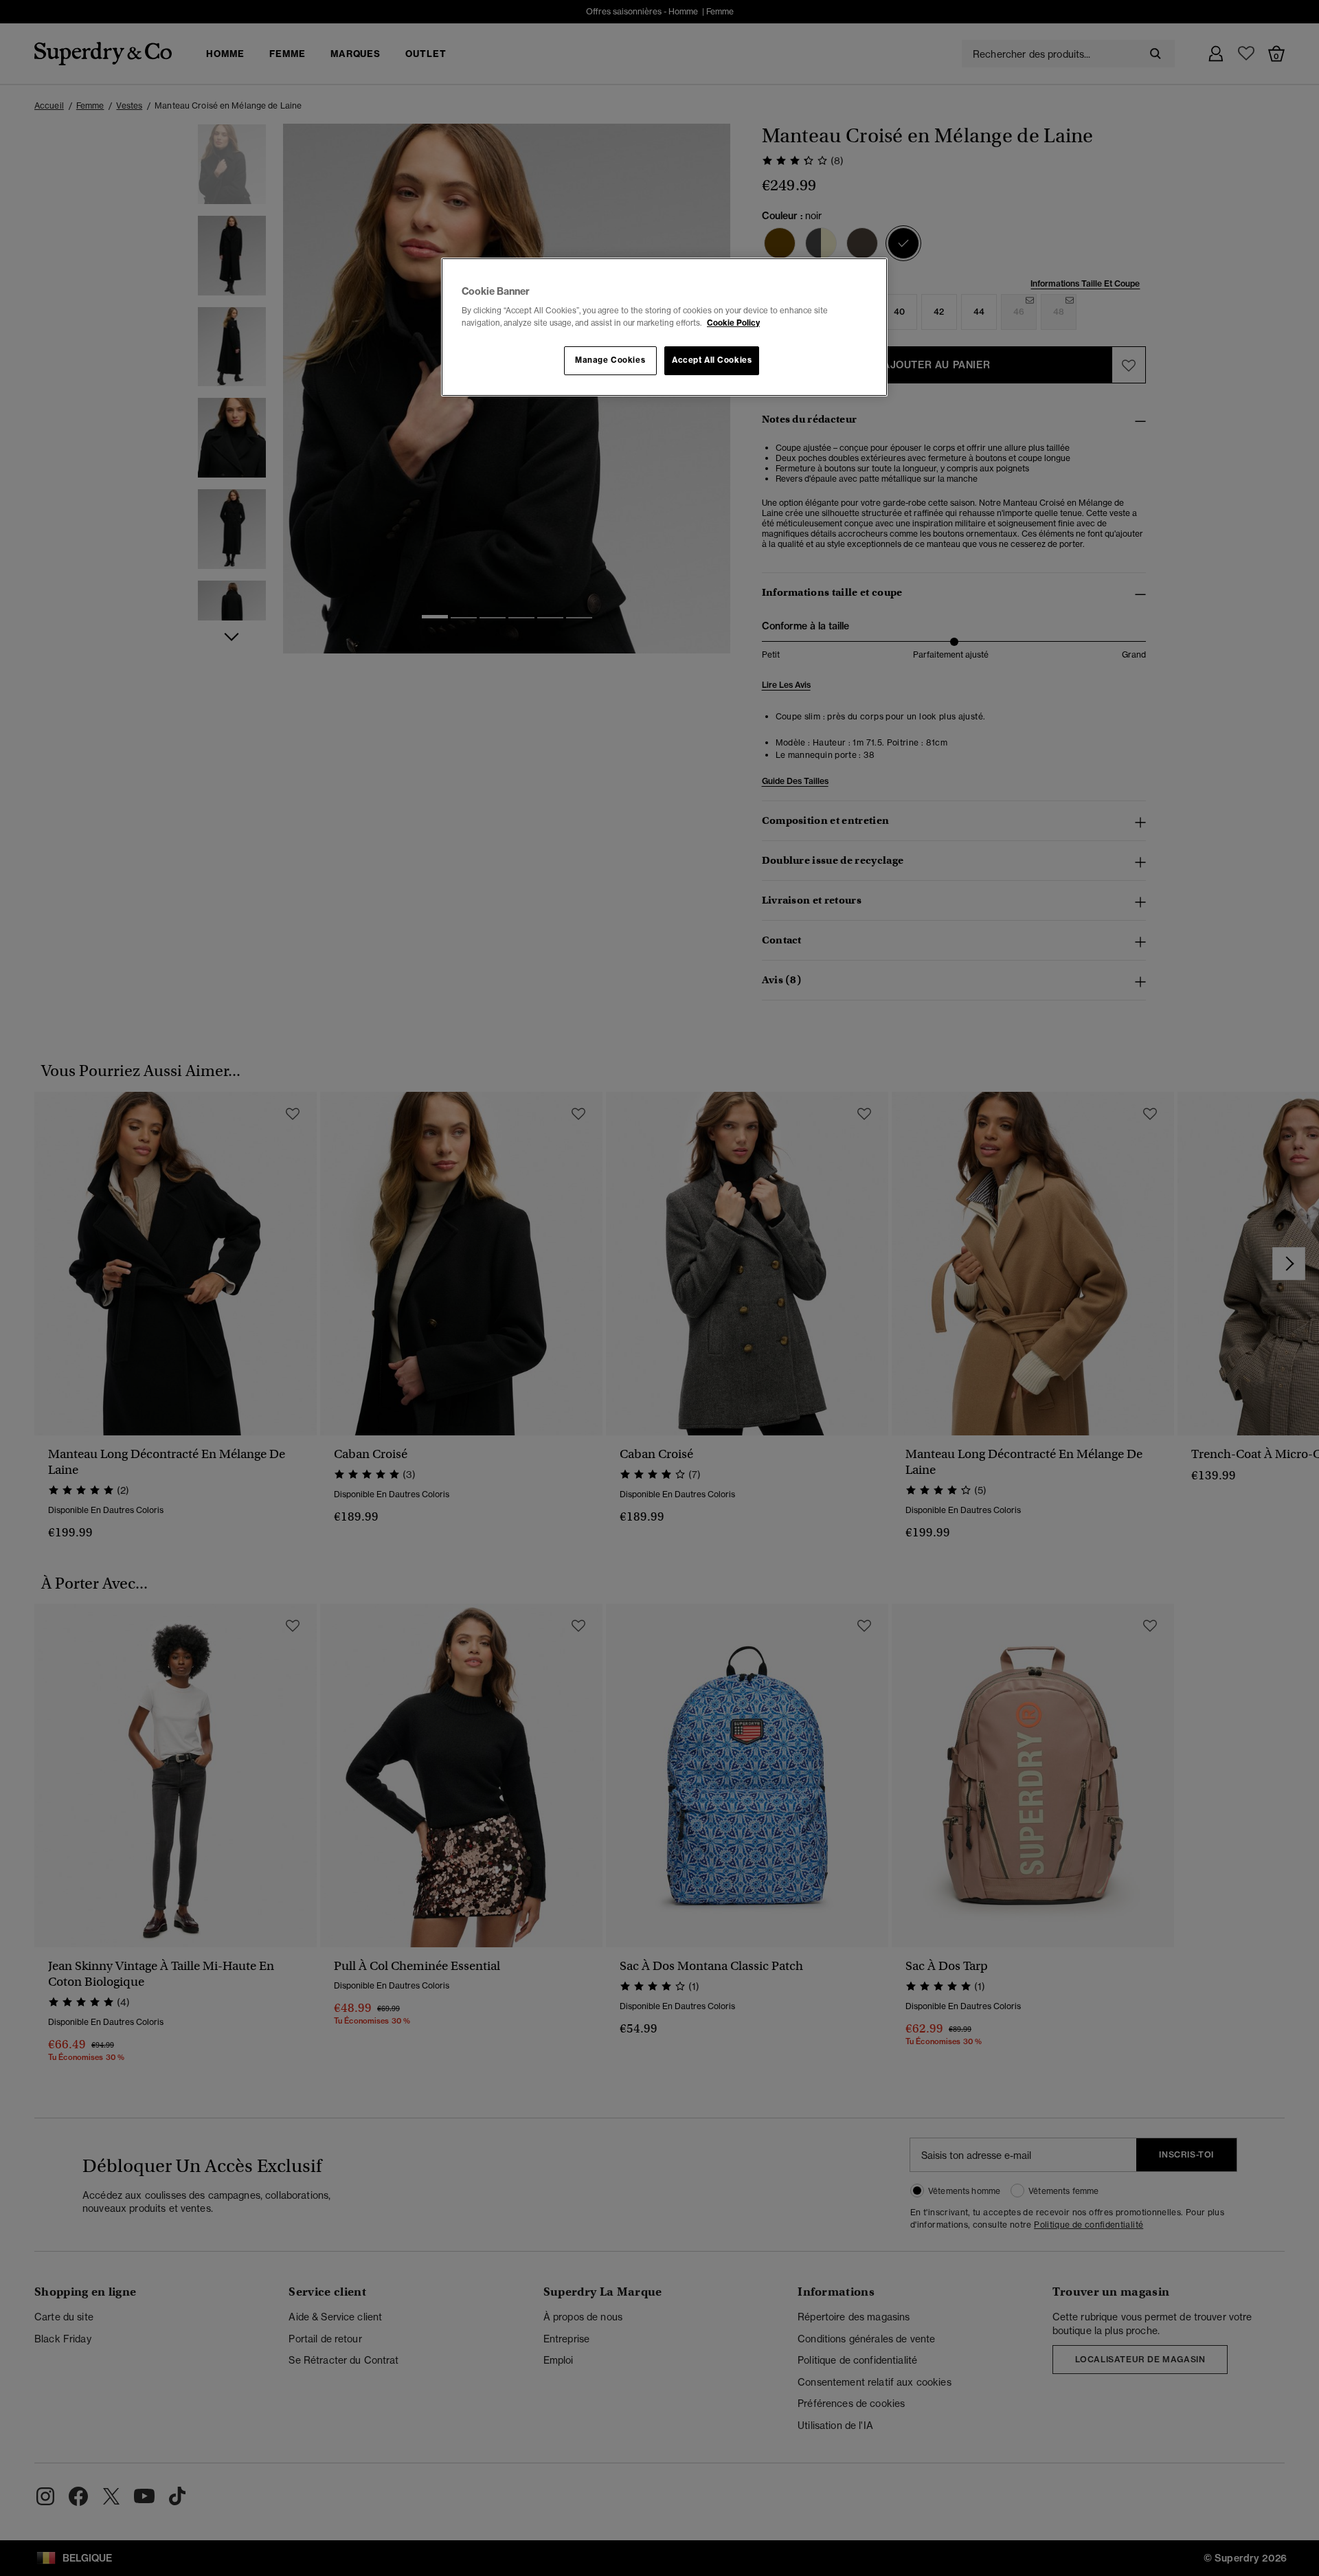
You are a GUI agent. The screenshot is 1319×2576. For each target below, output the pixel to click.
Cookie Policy (733, 323)
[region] (664, 327)
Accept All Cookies (712, 360)
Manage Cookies (610, 360)
